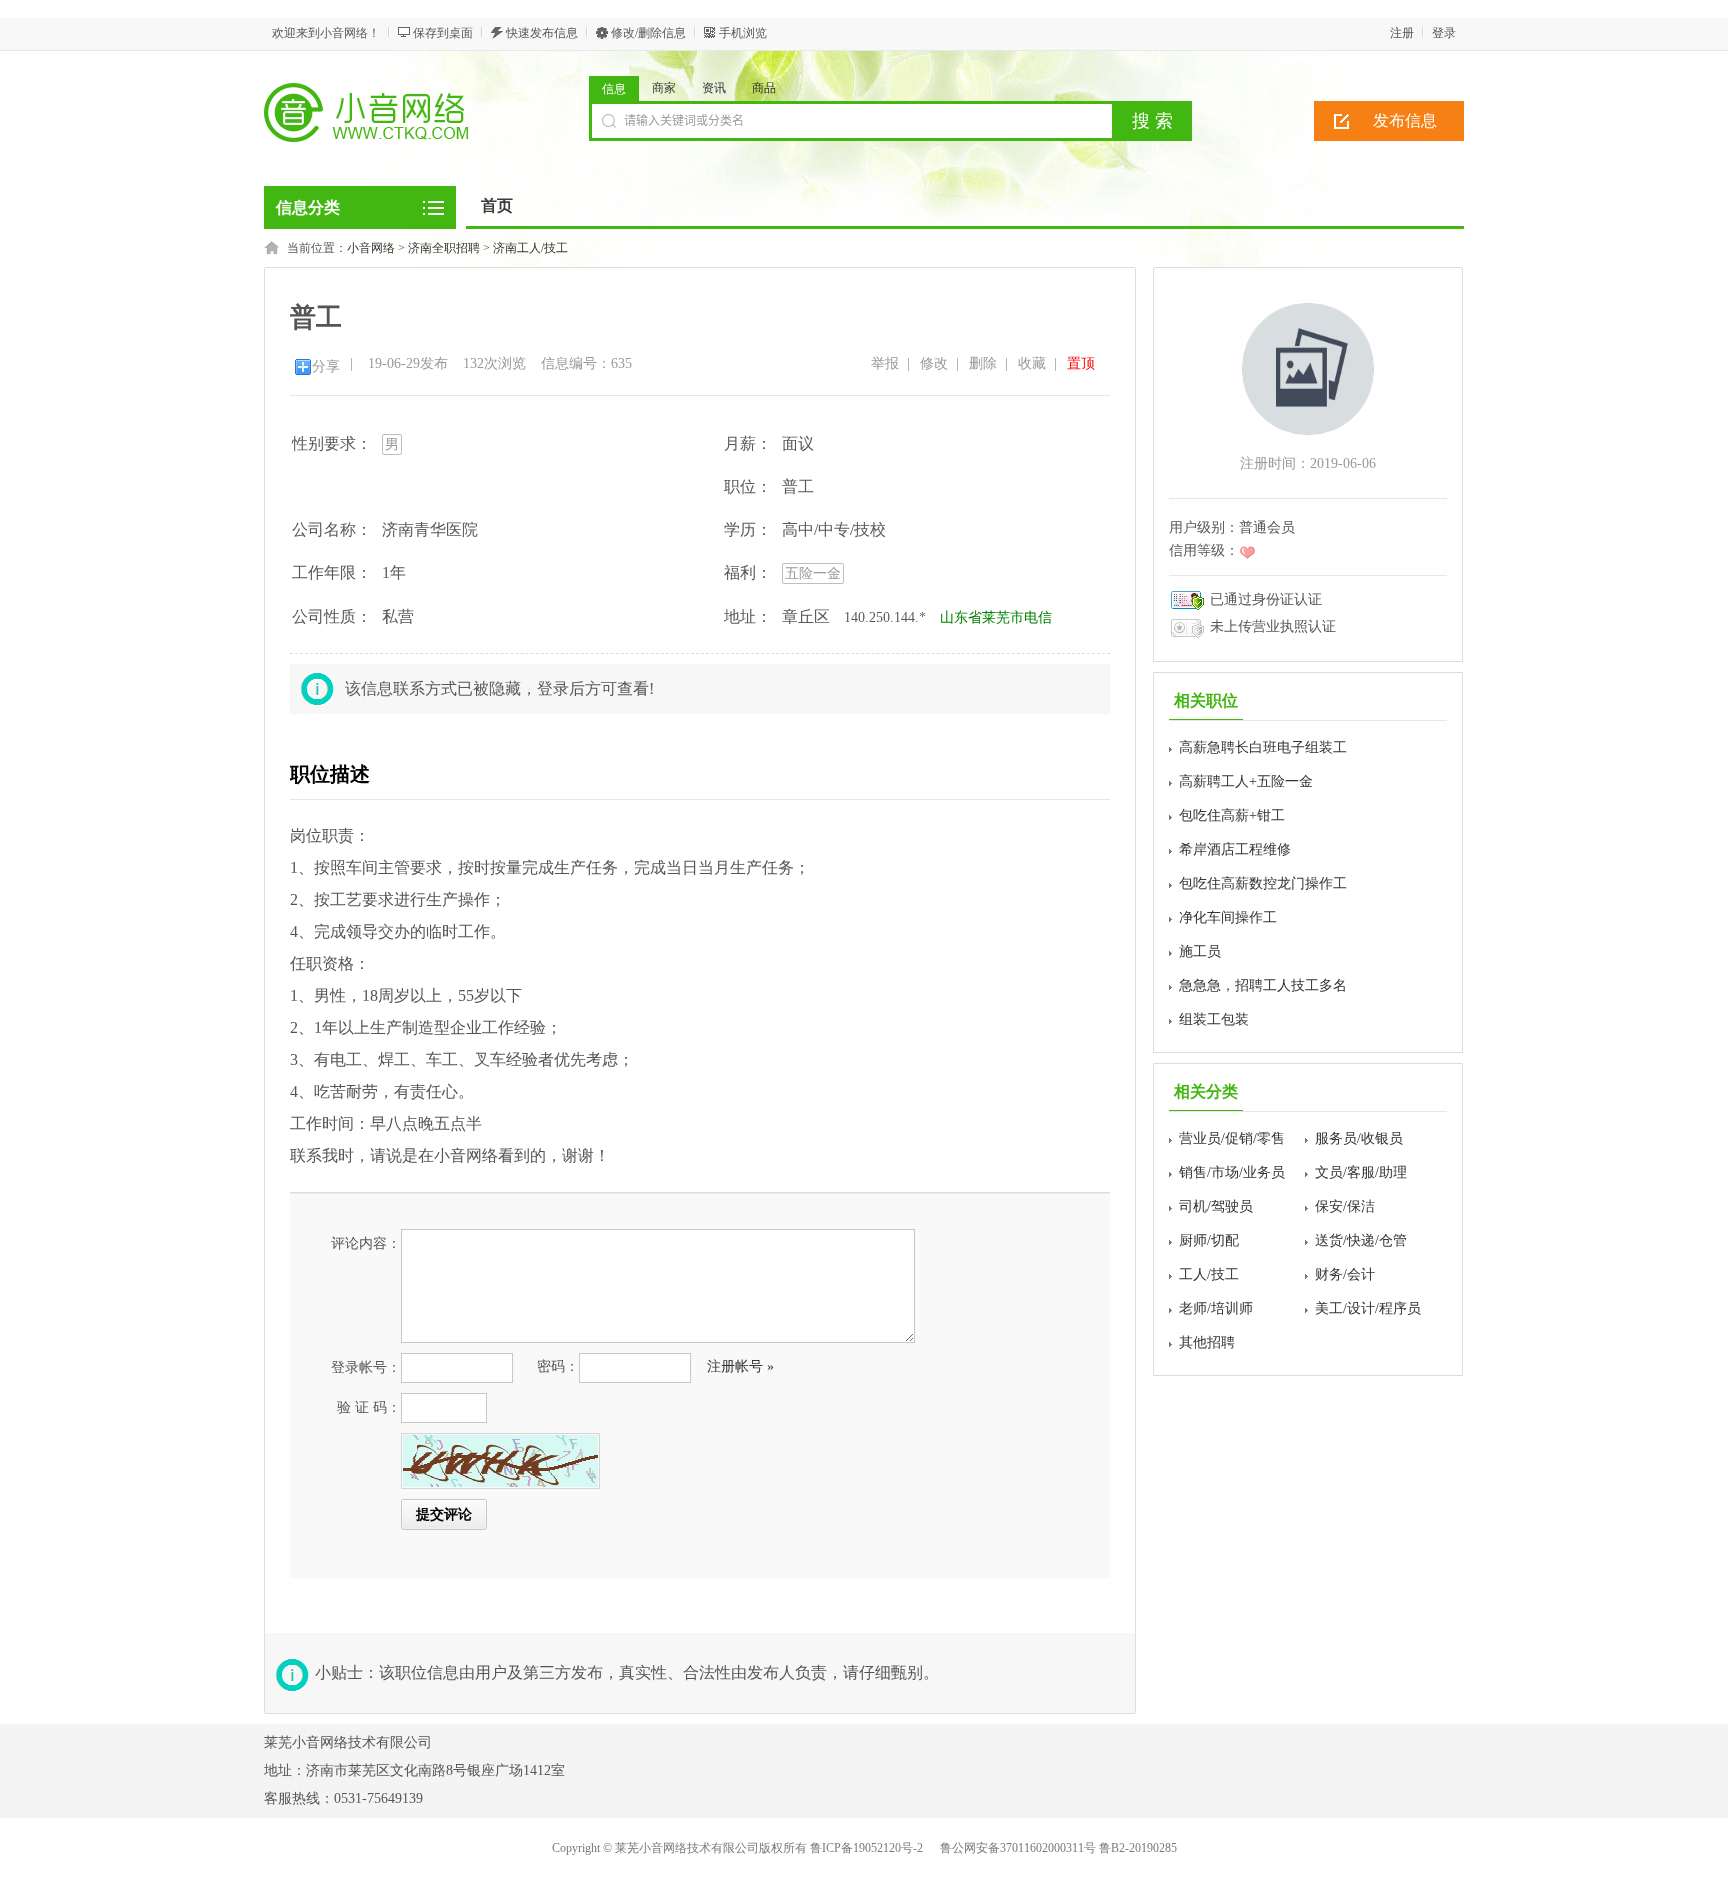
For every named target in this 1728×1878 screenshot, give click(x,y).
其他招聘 (1207, 1342)
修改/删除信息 (648, 33)
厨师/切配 (1209, 1240)
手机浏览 (743, 33)
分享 (326, 366)
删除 (983, 363)
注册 (1402, 33)
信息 (614, 89)
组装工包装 (1214, 1019)
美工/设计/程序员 (1368, 1308)
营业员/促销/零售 (1232, 1138)
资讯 (714, 88)
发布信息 (1405, 120)
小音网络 (371, 248)
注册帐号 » (740, 1366)
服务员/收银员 (1359, 1138)
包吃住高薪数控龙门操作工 (1263, 883)
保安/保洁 (1345, 1206)
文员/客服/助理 (1361, 1172)
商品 (764, 88)
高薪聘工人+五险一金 (1246, 781)
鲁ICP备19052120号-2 (866, 1848)
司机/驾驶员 (1216, 1206)
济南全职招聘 (444, 248)
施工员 (1200, 951)
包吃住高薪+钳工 (1232, 815)
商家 (664, 88)
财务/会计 (1345, 1274)
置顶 (1081, 363)
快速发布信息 (542, 33)
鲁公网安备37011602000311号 (1018, 1848)
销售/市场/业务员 (1232, 1172)
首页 (497, 205)
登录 (1444, 33)
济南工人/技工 (530, 248)
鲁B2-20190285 (1138, 1848)
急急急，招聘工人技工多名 (1263, 985)
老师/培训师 (1216, 1308)
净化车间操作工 (1228, 917)
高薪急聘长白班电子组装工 (1263, 747)
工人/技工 (1209, 1274)
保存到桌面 (443, 33)
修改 (934, 363)
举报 (885, 363)
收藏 (1032, 363)
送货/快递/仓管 (1361, 1240)
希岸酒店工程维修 (1235, 849)
